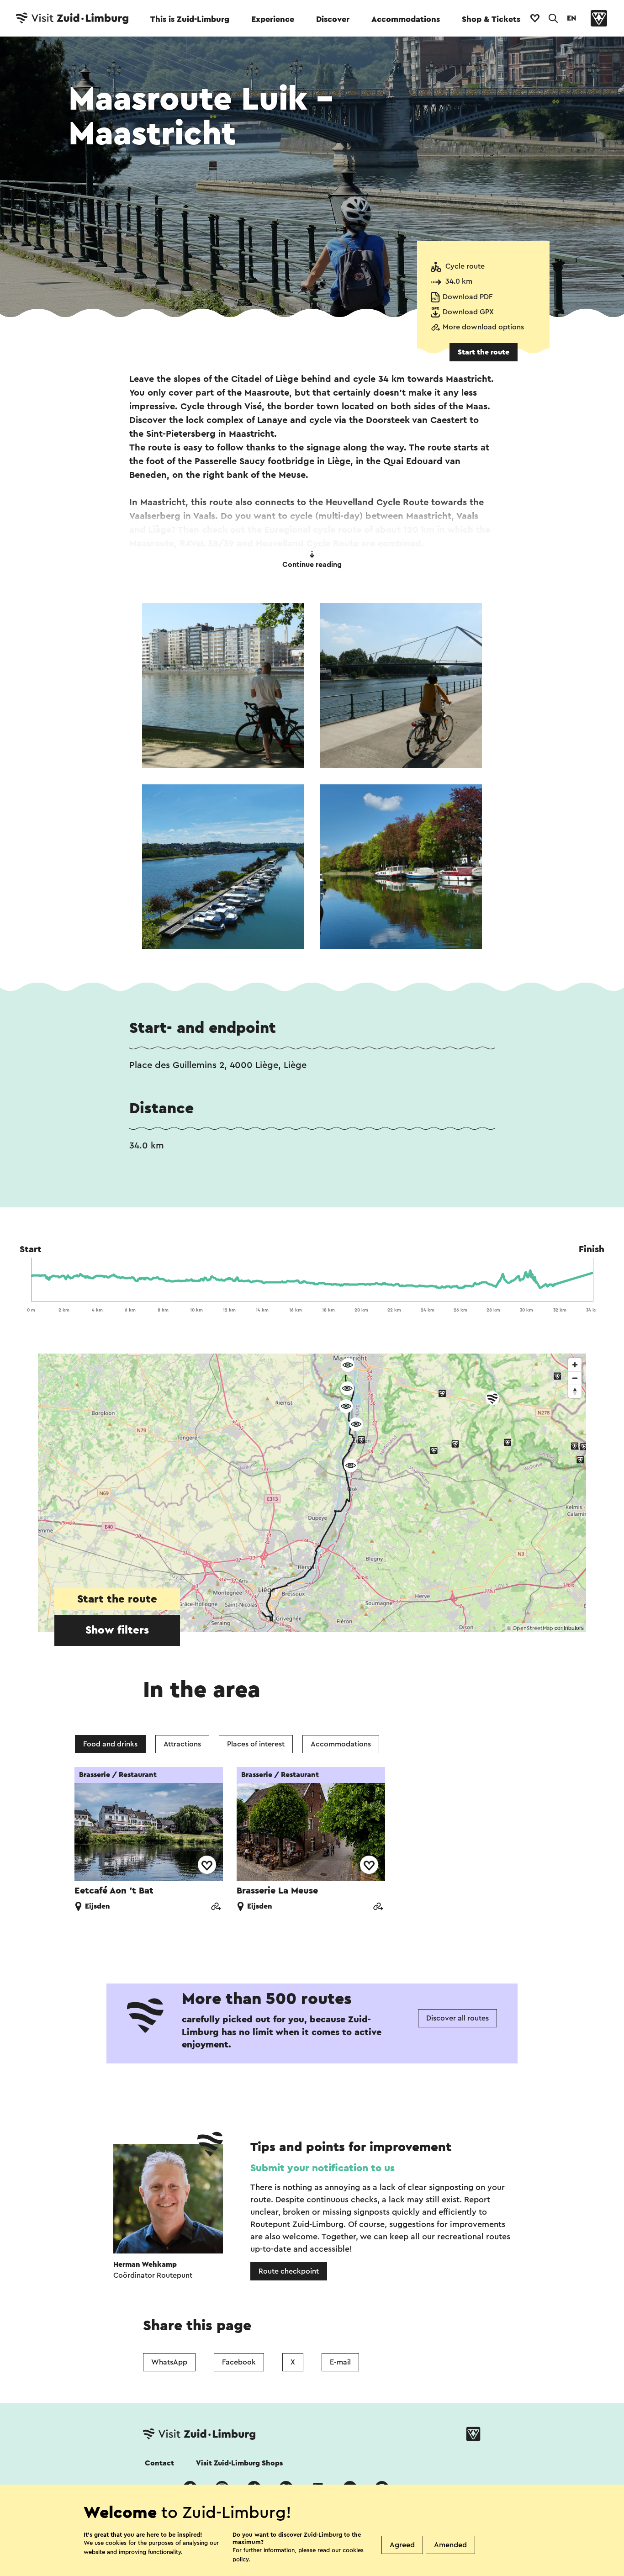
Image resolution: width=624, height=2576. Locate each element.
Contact (159, 2463)
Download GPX (468, 312)
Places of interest (256, 1744)
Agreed (402, 2545)
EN (571, 18)
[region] (312, 1493)
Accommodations (406, 19)
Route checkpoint (289, 2271)
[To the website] (216, 1907)
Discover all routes (457, 2018)
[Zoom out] (575, 1378)
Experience (273, 19)
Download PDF (468, 297)
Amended (450, 2545)
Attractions (182, 1744)
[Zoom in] (575, 1365)
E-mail (340, 2362)
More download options (483, 327)
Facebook (239, 2362)
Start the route (484, 352)
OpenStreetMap (533, 1628)
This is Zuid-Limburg (190, 19)
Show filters (117, 1630)
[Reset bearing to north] (575, 1391)
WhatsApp (169, 2362)
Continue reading (312, 565)
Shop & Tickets (491, 19)
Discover (333, 19)
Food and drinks (110, 1744)
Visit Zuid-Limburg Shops (239, 2463)
